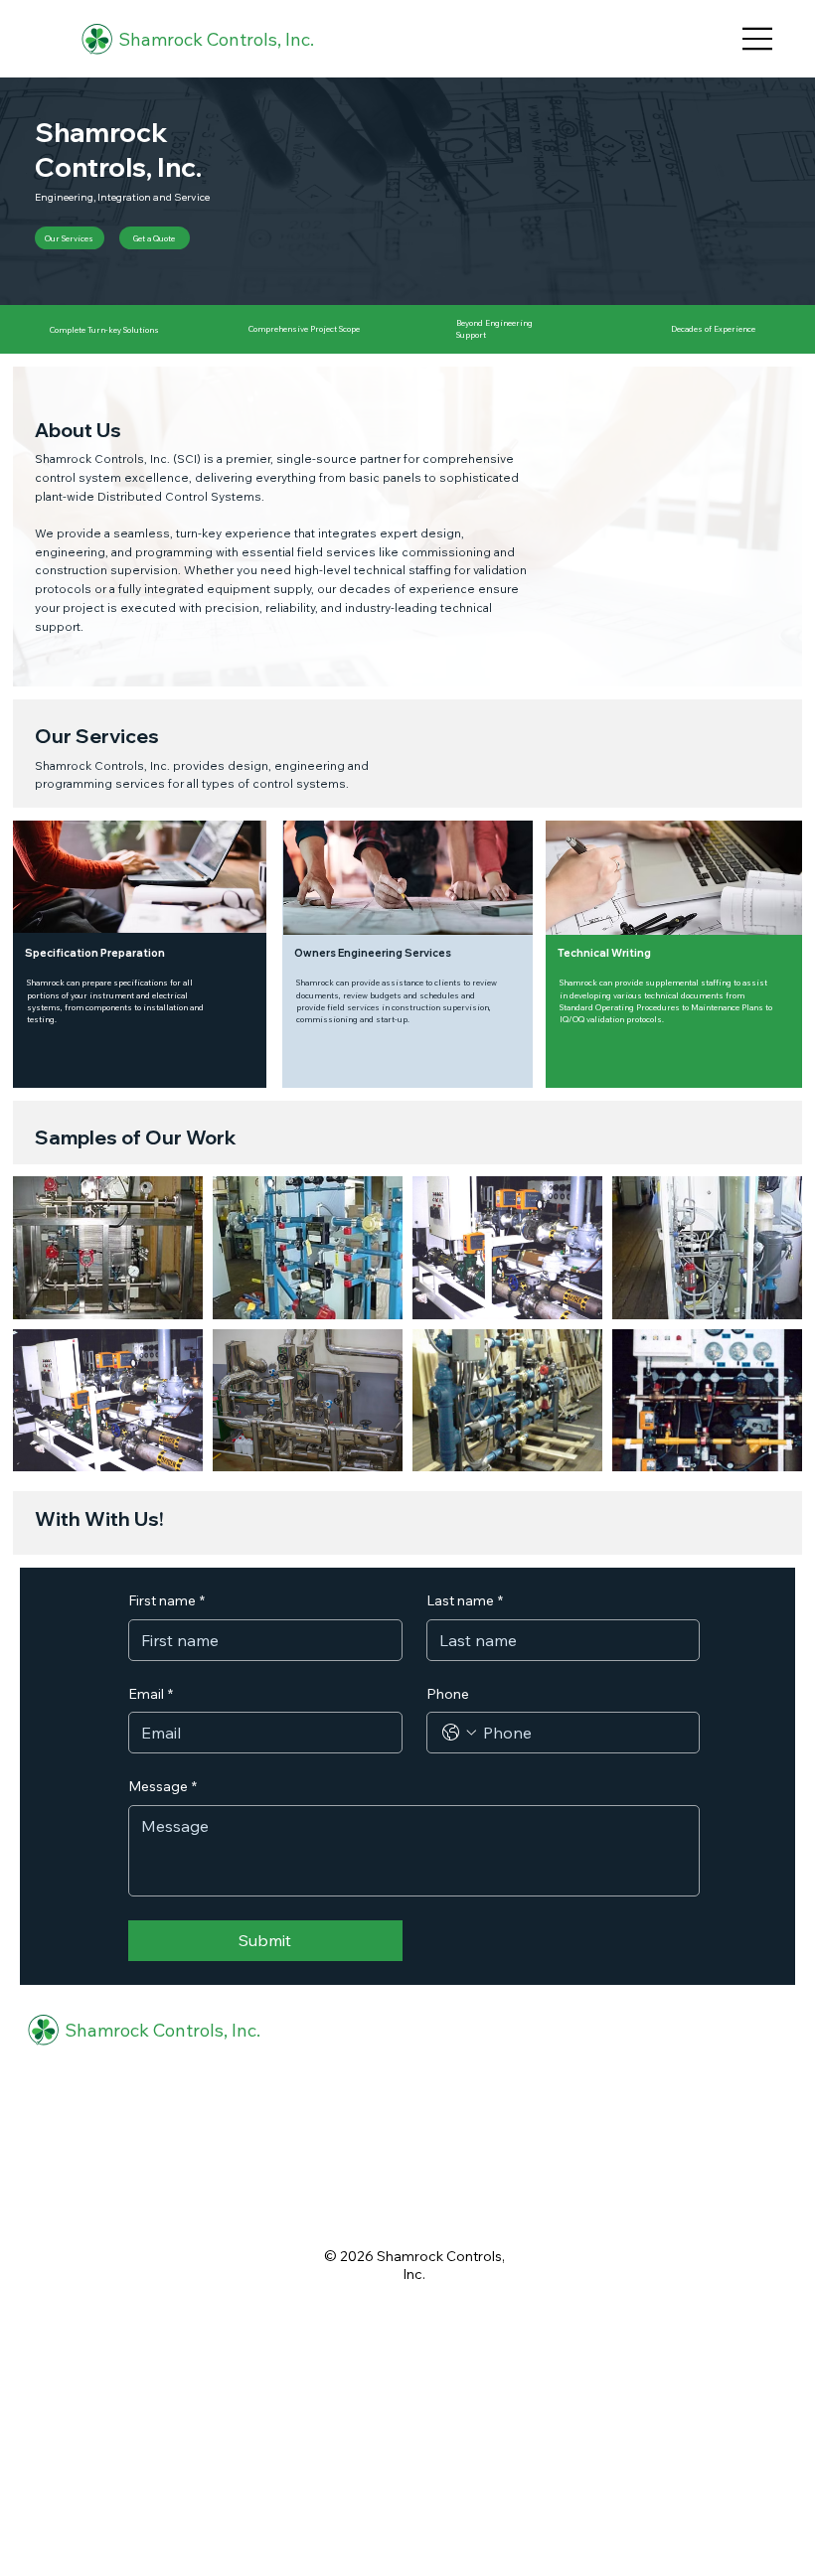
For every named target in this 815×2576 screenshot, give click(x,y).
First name (166, 1600)
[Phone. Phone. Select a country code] (459, 1733)
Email (151, 1694)
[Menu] (758, 39)
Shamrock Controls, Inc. (216, 39)
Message (163, 1786)
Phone (448, 1694)
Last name (465, 1600)
